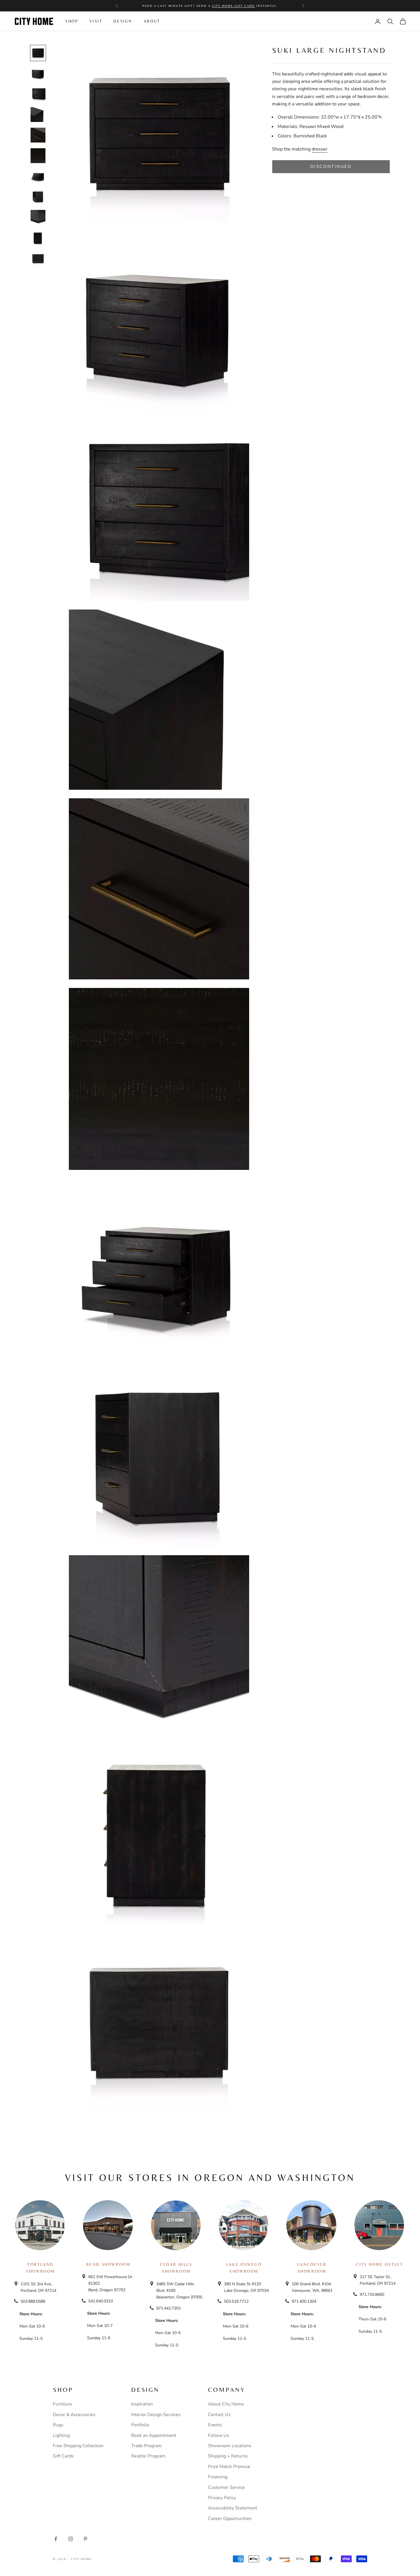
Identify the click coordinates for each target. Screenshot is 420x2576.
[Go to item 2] (38, 74)
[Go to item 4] (38, 115)
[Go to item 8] (38, 197)
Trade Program (146, 2446)
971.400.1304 (304, 2301)
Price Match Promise (229, 2467)
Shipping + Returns (228, 2456)
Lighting (61, 2435)
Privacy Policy (222, 2498)
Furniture (62, 2404)
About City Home (226, 2404)
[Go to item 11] (38, 258)
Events (215, 2425)
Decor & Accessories (74, 2415)
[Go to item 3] (38, 94)
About (152, 21)
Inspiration (142, 2404)
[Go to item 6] (38, 156)
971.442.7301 (169, 2308)
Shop (72, 21)
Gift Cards (63, 2456)
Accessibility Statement (233, 2508)
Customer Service (226, 2487)
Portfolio (140, 2425)
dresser (320, 149)
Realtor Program (148, 2456)
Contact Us (219, 2415)
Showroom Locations (230, 2446)
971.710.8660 (372, 2295)
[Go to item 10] (38, 238)
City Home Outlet (379, 2264)
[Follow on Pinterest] (85, 2539)
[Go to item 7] (38, 176)
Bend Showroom (108, 2264)
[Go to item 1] (38, 53)
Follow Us (219, 2435)
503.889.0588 (33, 2301)
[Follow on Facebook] (56, 2539)
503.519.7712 (236, 2301)
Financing (218, 2477)
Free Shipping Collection (78, 2446)
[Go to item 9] (38, 217)
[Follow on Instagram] (71, 2539)
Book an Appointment (154, 2435)
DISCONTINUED (331, 167)
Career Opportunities (230, 2519)
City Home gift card (233, 6)
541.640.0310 (101, 2301)
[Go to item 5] (38, 135)
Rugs (58, 2425)
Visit (96, 21)
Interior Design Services (156, 2415)
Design (123, 21)
